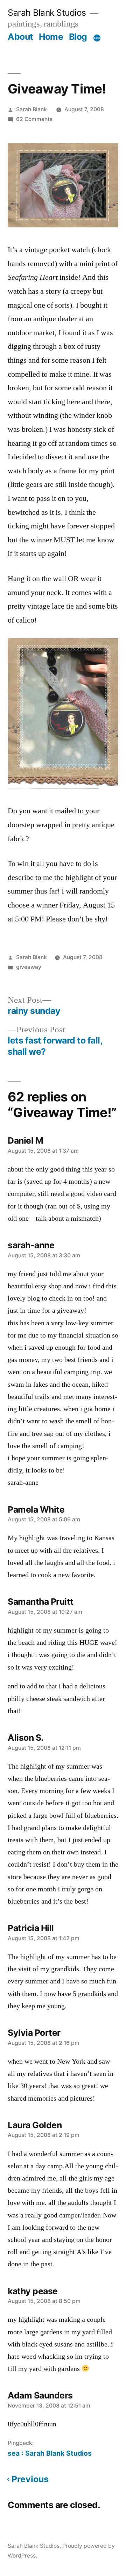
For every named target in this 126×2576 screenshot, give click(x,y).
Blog (78, 37)
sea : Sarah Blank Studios (50, 2453)
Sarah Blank (31, 109)
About (20, 37)
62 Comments (34, 119)
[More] (97, 38)
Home (51, 37)
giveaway (29, 967)
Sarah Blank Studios (47, 13)
